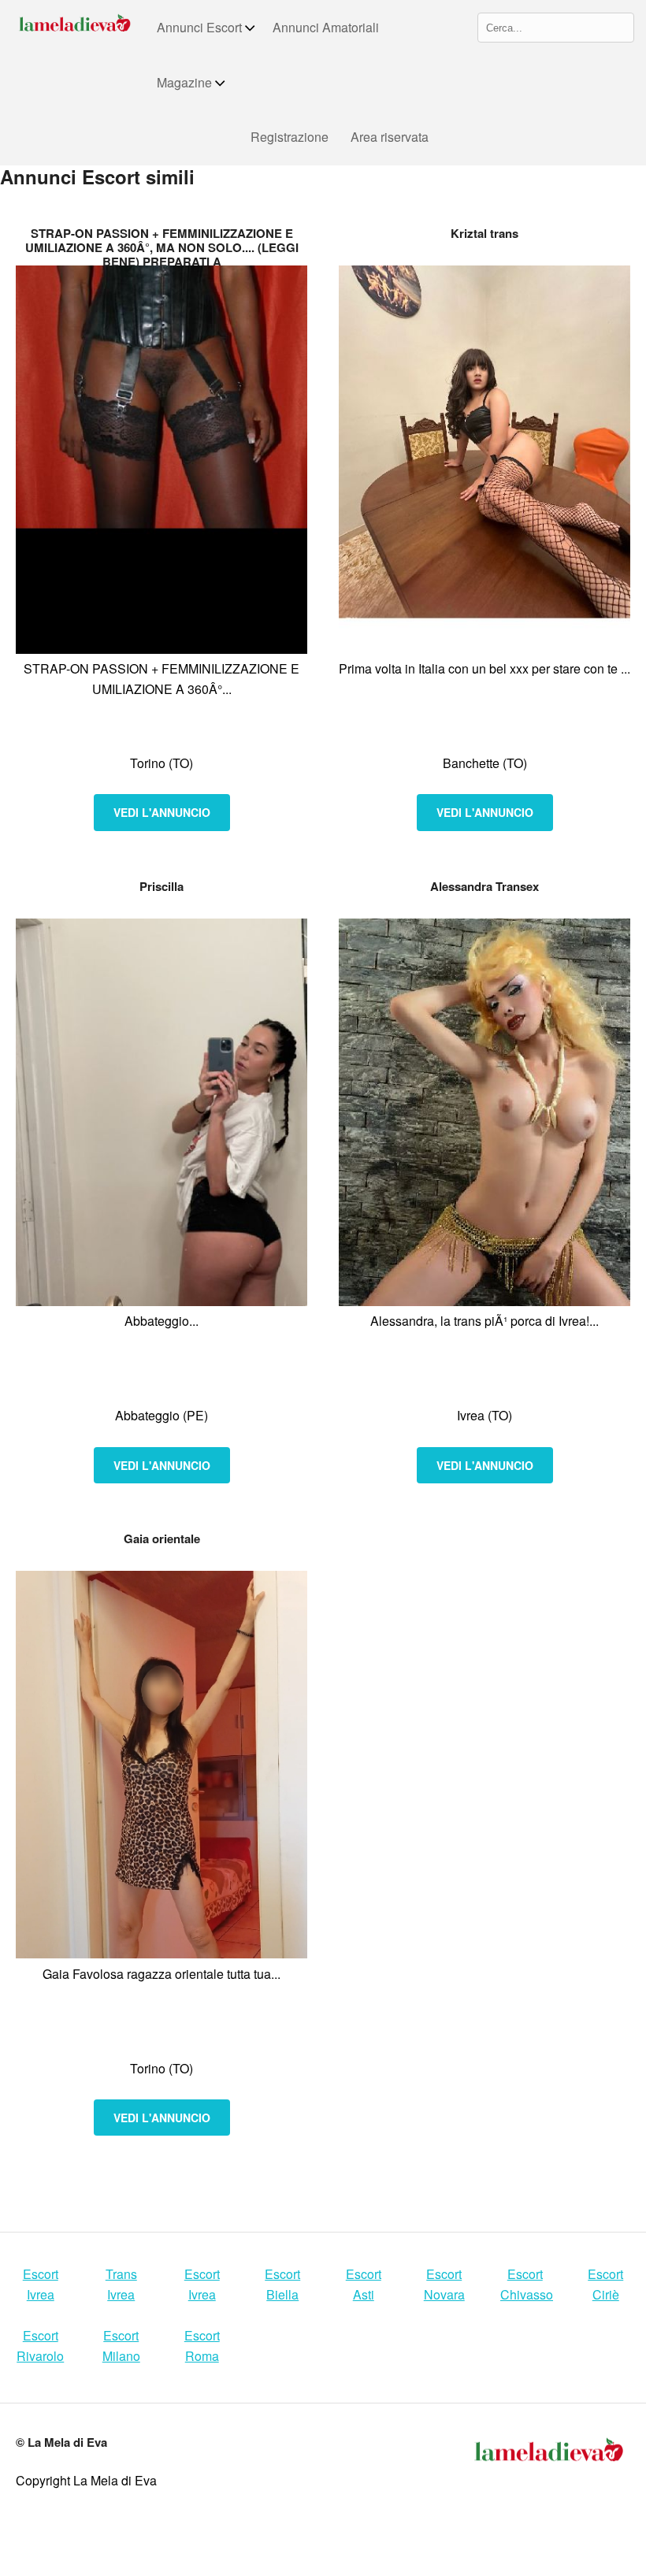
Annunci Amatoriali (326, 27)
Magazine (184, 82)
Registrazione (290, 137)
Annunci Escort (199, 27)
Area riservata (390, 137)
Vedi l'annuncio (162, 812)
